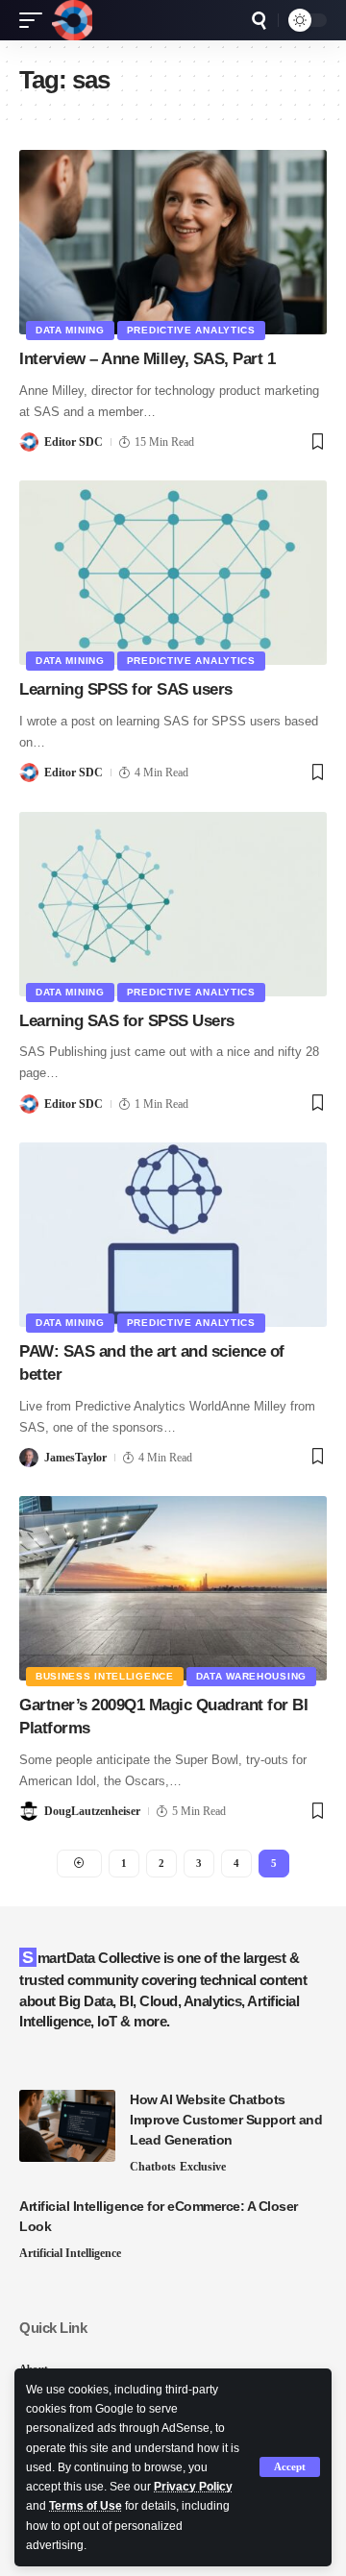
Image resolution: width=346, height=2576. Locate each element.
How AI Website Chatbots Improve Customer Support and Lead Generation (226, 2120)
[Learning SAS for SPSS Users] (173, 904)
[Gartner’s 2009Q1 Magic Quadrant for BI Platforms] (173, 1588)
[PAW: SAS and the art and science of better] (173, 1235)
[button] (290, 2467)
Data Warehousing (251, 1676)
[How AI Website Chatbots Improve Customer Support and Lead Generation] (67, 2126)
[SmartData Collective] (72, 20)
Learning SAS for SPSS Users (127, 1021)
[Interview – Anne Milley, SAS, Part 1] (173, 242)
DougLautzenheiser (92, 1811)
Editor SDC (74, 442)
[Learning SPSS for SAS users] (173, 573)
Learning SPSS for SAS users (126, 689)
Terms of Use (86, 2506)
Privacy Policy (193, 2487)
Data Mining (70, 330)
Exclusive (203, 2167)
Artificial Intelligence (70, 2253)
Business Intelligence (105, 1676)
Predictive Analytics (191, 330)
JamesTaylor (75, 1458)
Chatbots (153, 2167)
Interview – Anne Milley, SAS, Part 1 (147, 359)
